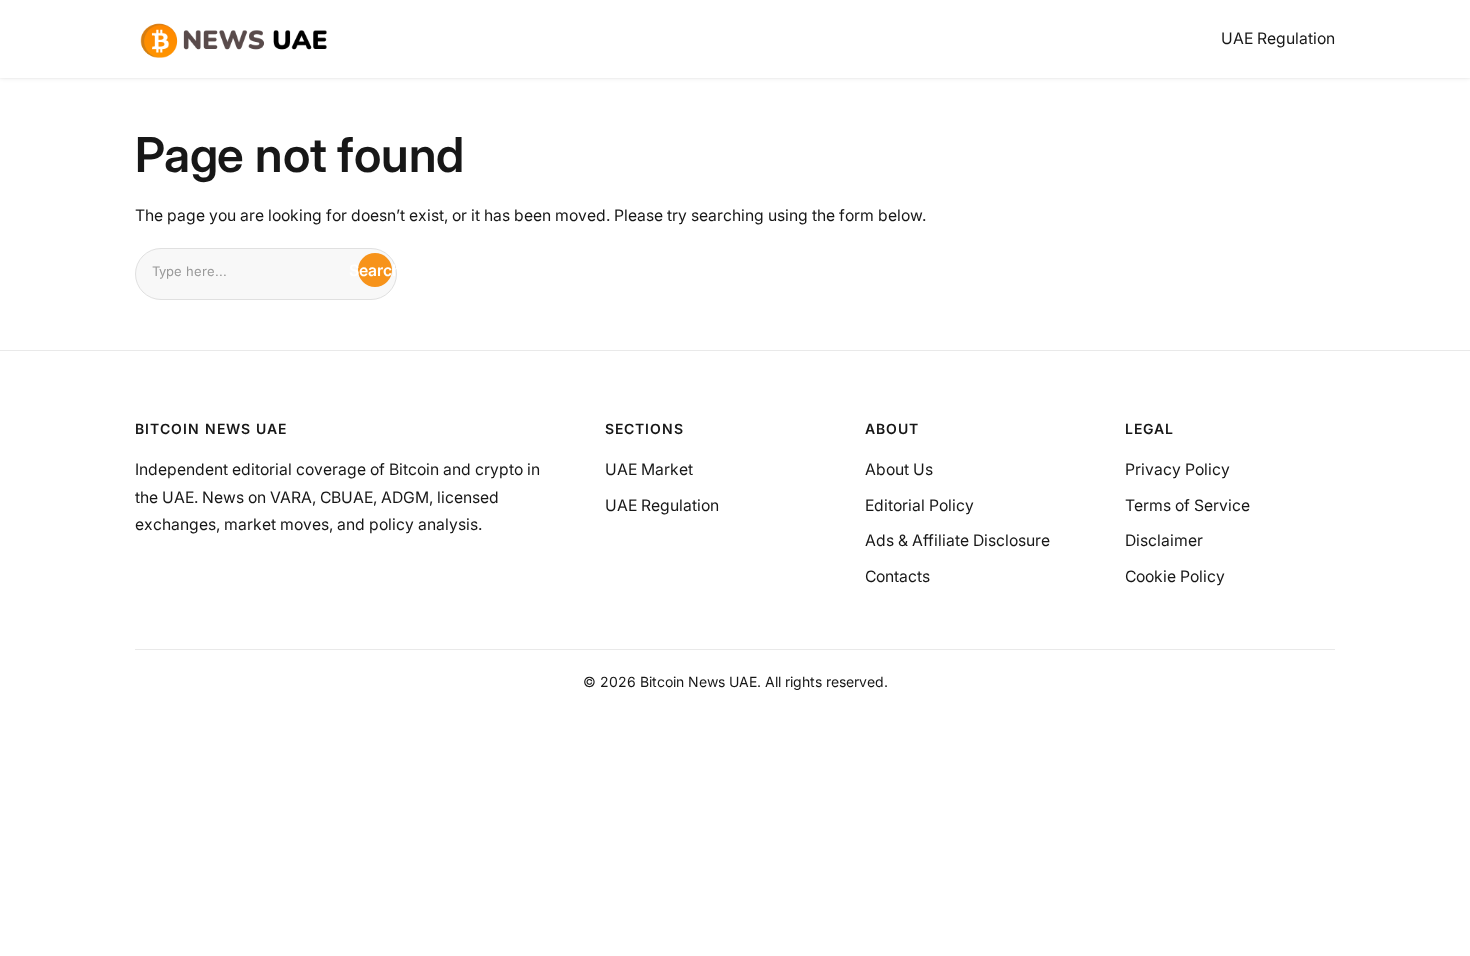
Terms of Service (1187, 505)
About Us (899, 469)
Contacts (897, 576)
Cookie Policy (1175, 576)
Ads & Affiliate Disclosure (957, 540)
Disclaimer (1164, 540)
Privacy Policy (1177, 469)
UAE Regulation (662, 505)
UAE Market (649, 469)
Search (375, 270)
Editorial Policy (919, 505)
